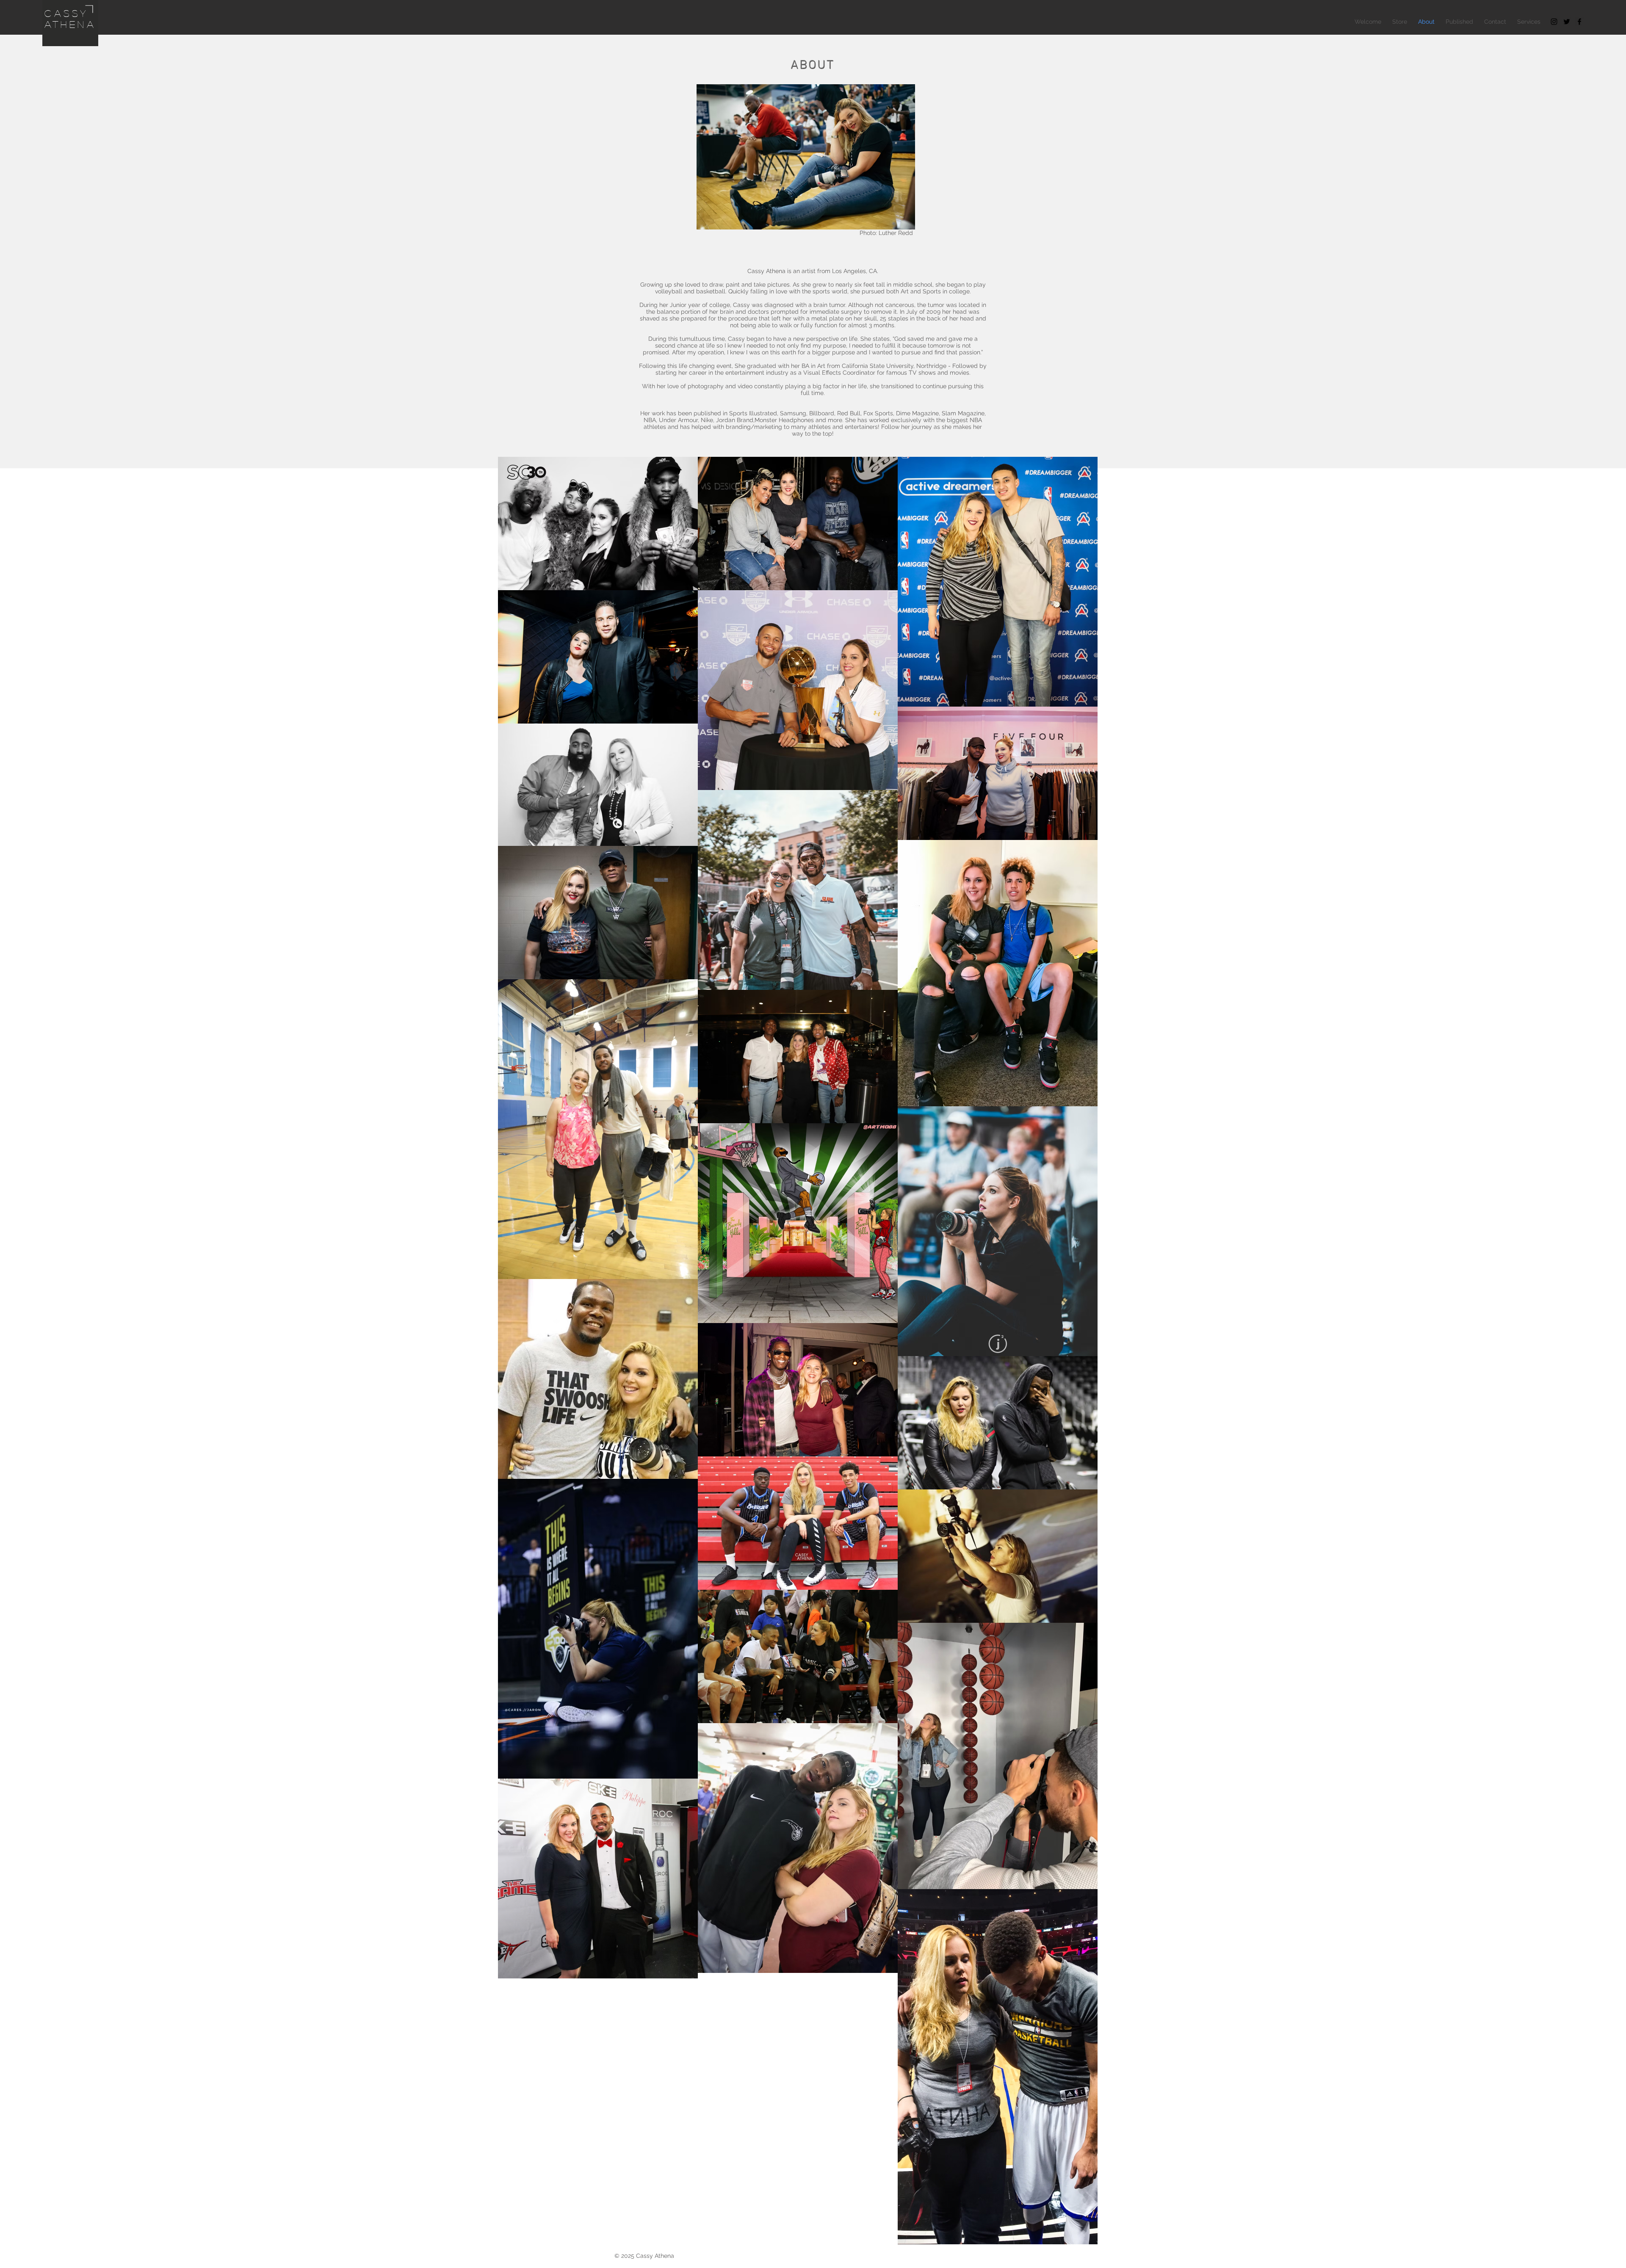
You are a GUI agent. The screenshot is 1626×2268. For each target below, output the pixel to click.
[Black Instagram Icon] (1554, 22)
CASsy (66, 13)
